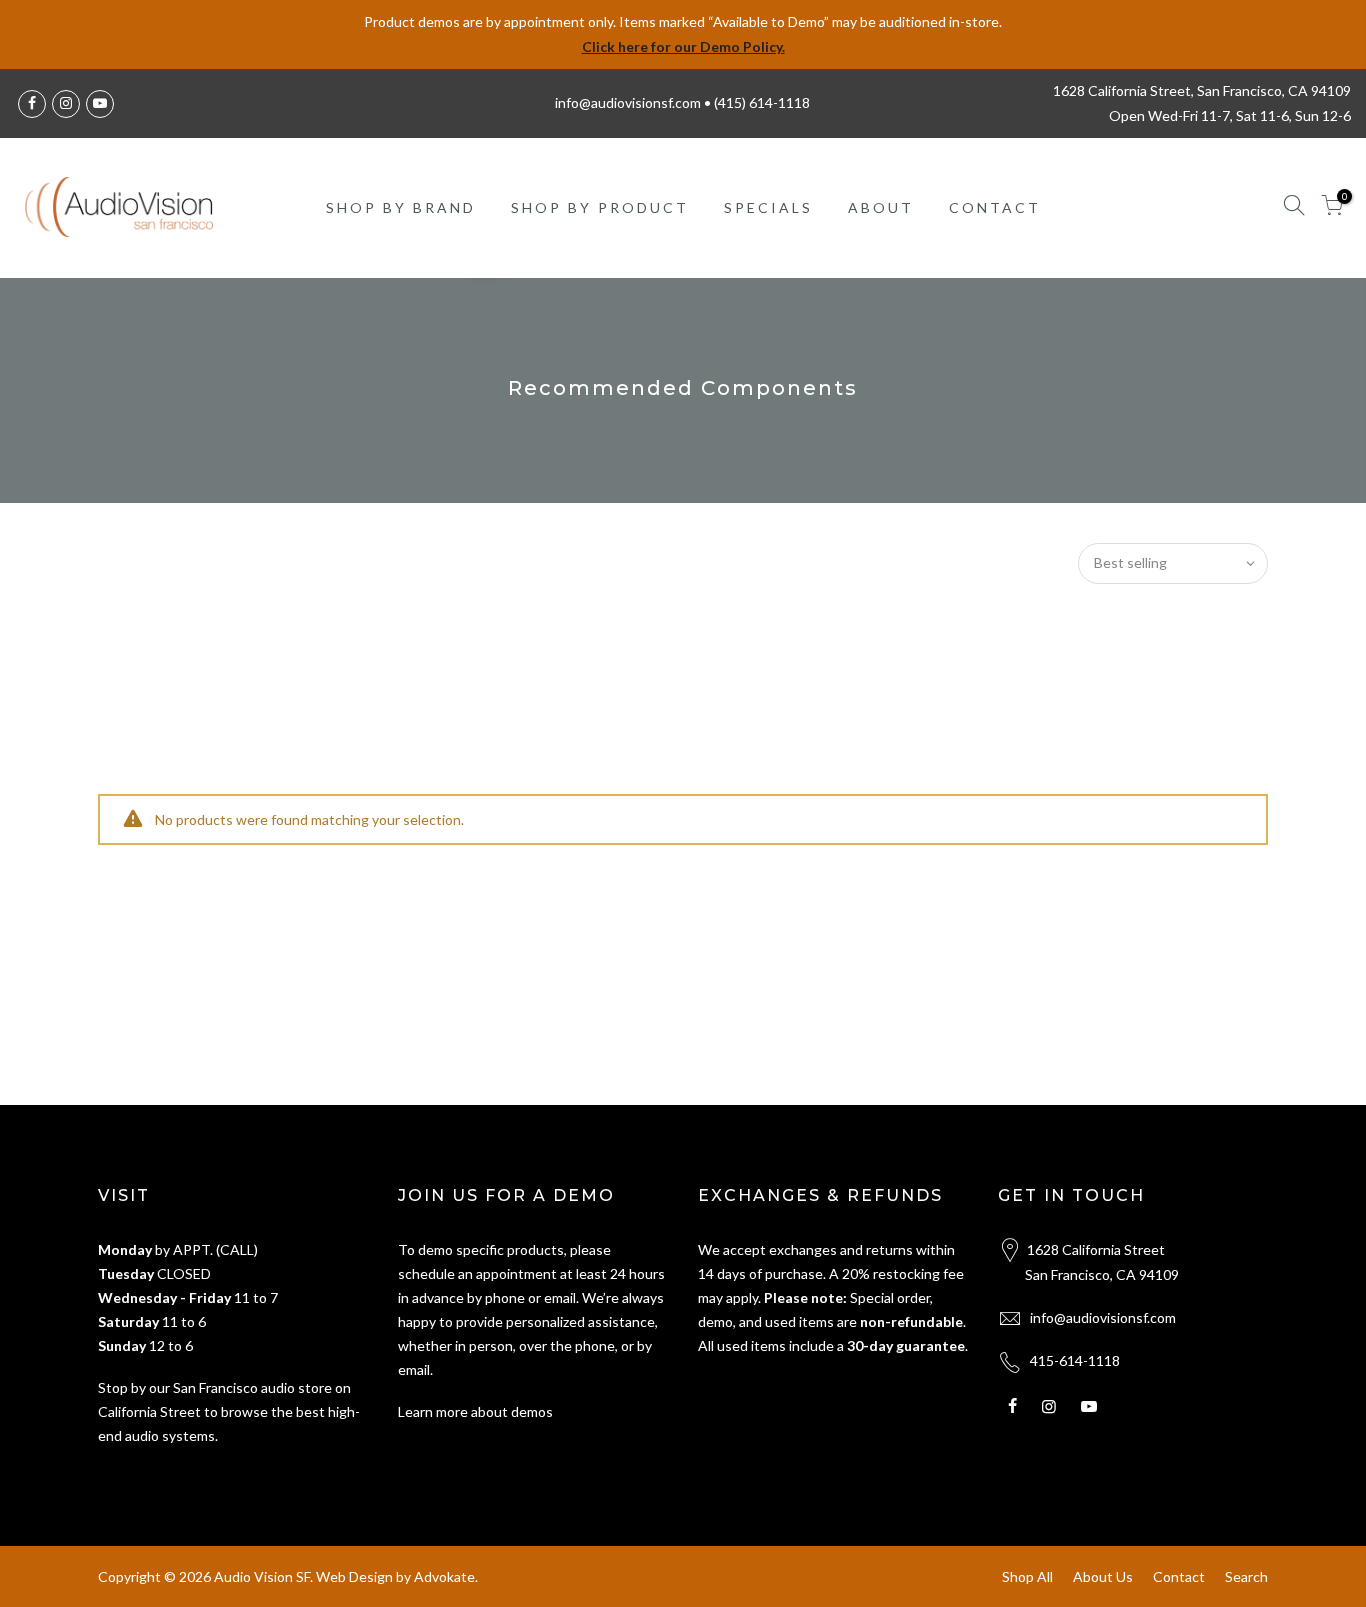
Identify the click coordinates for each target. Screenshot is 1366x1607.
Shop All (1027, 1576)
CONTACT (995, 207)
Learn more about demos (475, 1411)
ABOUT (881, 207)
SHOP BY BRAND (401, 207)
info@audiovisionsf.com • (634, 102)
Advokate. (446, 1576)
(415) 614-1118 (762, 102)
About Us (1103, 1576)
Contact (1179, 1576)
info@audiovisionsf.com (1103, 1317)
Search (1246, 1576)
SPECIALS (768, 207)
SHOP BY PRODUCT (600, 207)
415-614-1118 (1075, 1360)
